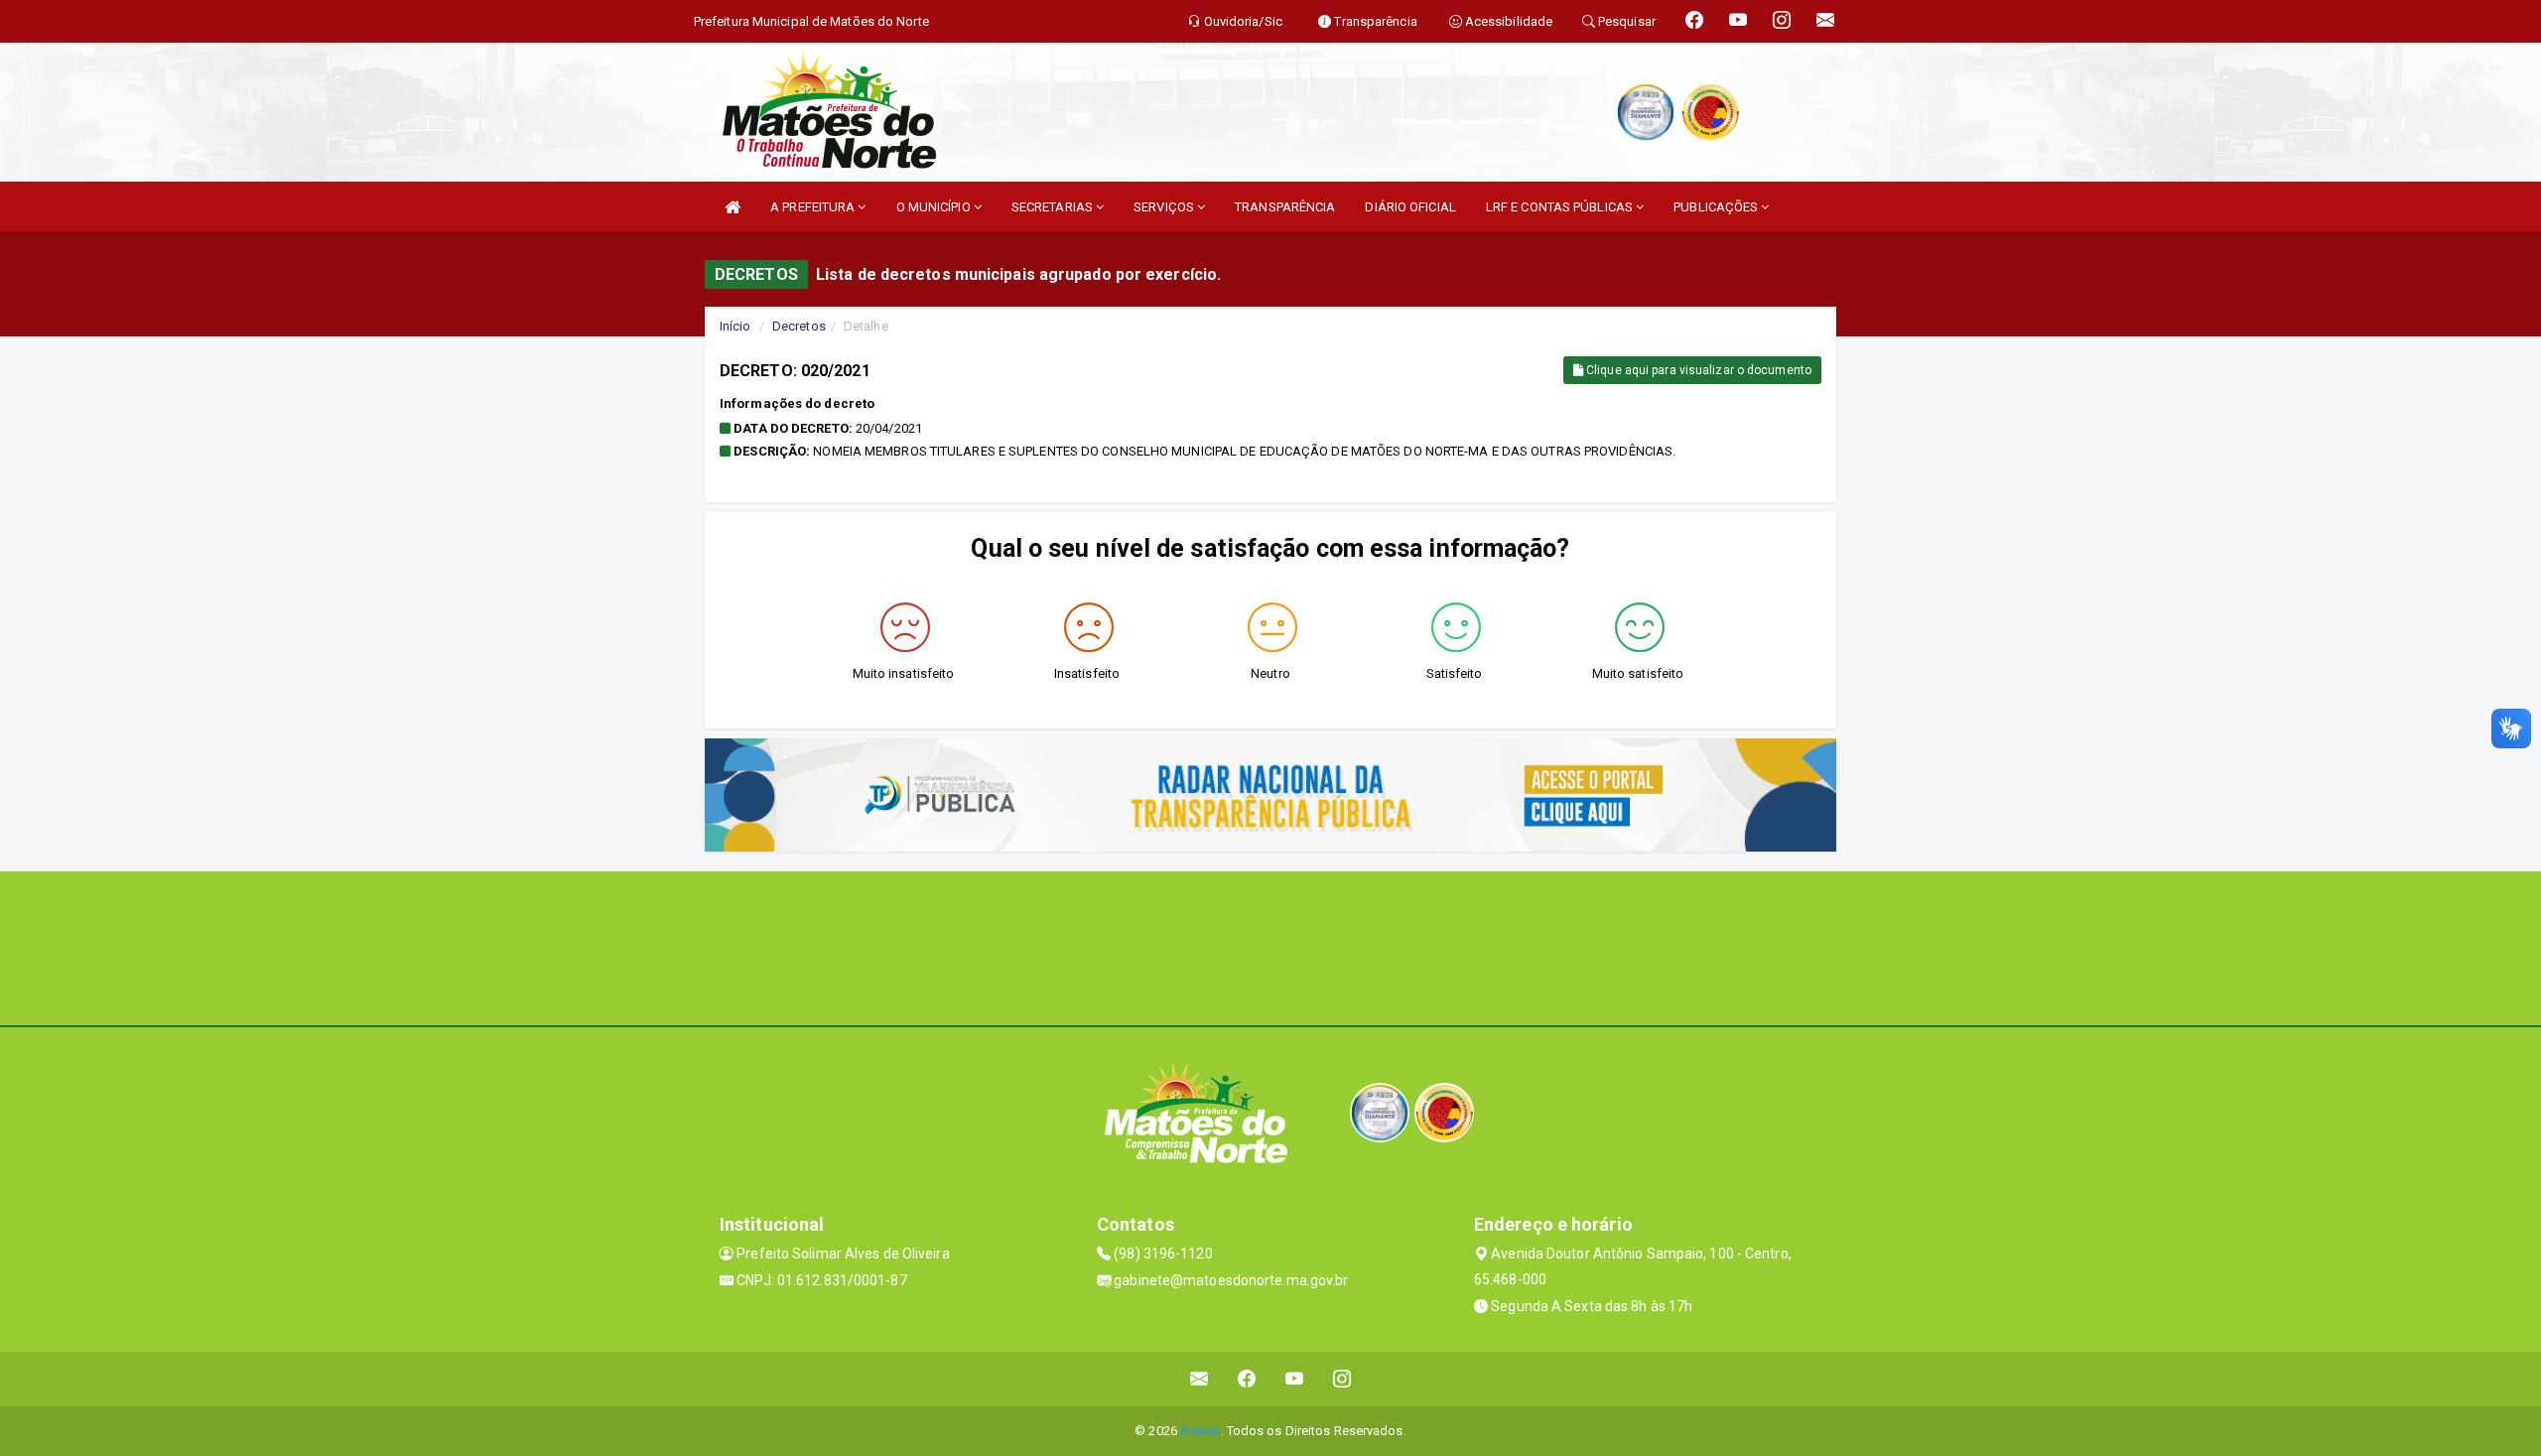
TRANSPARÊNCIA (1285, 207)
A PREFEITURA (814, 207)
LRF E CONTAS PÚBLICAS (1561, 207)
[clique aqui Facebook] (1247, 1379)
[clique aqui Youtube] (1295, 1379)
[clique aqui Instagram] (1342, 1379)
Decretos (799, 326)
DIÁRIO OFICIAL (1410, 207)
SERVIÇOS (1165, 207)
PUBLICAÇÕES (1717, 207)
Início (736, 326)
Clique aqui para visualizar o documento (1697, 370)
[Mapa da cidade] (1270, 946)
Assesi (1201, 1431)
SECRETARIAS (1054, 207)
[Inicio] (733, 207)
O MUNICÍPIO (935, 207)
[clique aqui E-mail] (1200, 1379)
